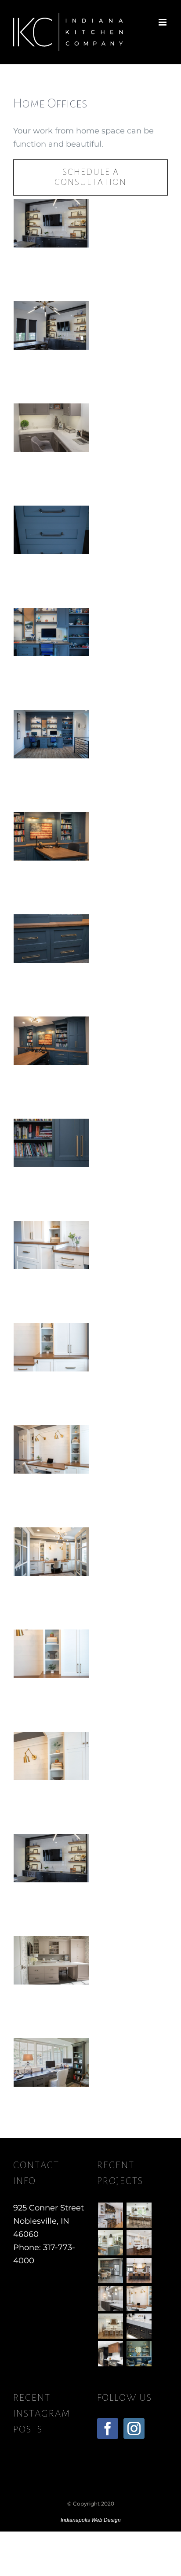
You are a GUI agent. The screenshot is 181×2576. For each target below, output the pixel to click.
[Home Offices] (139, 2298)
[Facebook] (108, 2428)
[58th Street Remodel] (110, 2215)
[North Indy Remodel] (110, 2354)
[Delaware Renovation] (139, 2215)
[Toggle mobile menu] (163, 22)
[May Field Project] (110, 2326)
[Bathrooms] (139, 2326)
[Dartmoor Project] (139, 2271)
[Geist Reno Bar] (139, 2354)
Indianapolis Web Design (91, 2520)
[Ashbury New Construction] (139, 2243)
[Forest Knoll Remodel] (110, 2243)
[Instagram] (134, 2428)
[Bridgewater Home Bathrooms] (110, 2298)
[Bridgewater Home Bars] (110, 2271)
